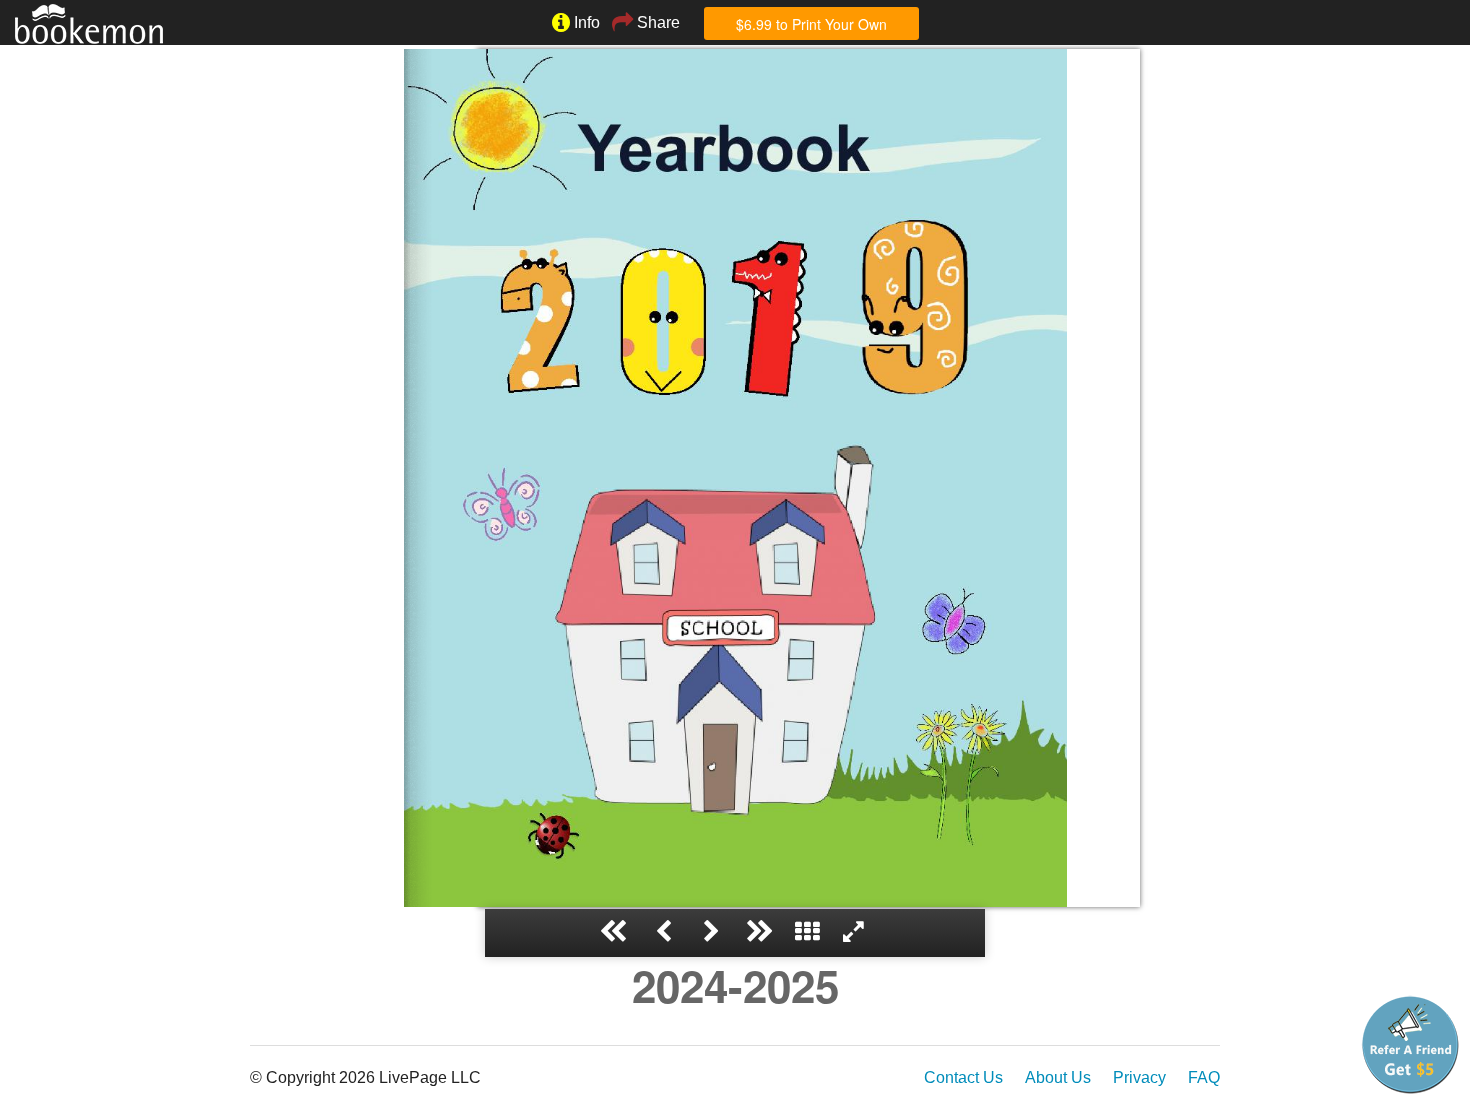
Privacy (1139, 1077)
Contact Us (963, 1077)
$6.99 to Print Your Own (811, 24)
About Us (1058, 1077)
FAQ (1204, 1077)
